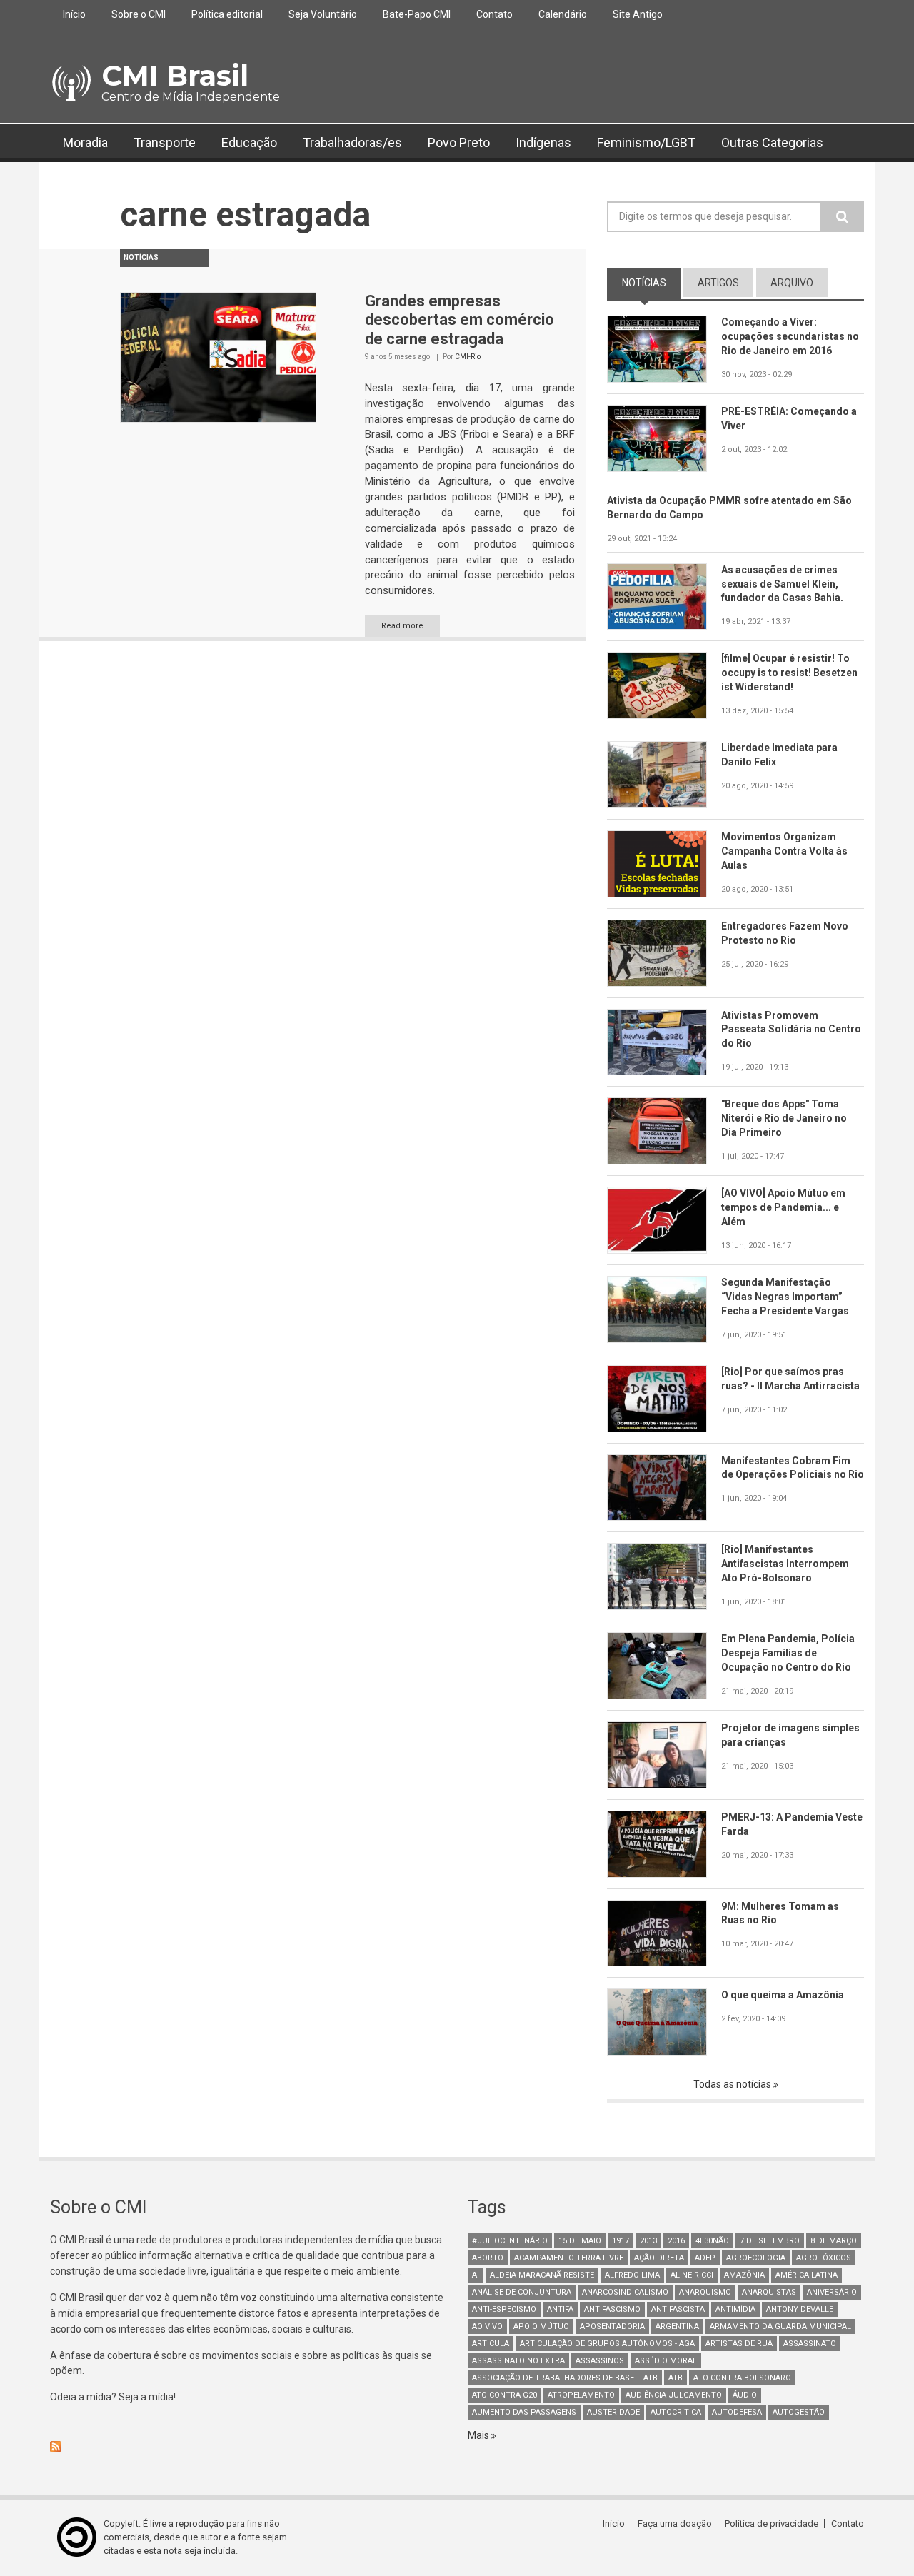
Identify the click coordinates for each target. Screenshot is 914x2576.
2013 (648, 2241)
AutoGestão (799, 2412)
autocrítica (676, 2412)
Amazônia (744, 2275)
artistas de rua (739, 2344)
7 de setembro (770, 2241)
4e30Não (712, 2241)
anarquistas (769, 2292)
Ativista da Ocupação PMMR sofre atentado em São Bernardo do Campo (729, 508)
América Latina (807, 2275)
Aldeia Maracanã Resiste (542, 2275)
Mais (479, 2435)
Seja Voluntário (323, 14)
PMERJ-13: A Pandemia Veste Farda (792, 1824)
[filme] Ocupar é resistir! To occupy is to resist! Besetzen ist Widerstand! (789, 673)
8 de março (834, 2241)
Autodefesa (737, 2412)
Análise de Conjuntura (522, 2292)
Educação (249, 142)
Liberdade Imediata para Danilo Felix (779, 755)
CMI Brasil (175, 75)
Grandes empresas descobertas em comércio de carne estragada (459, 320)
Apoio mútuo (541, 2326)
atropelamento (581, 2395)
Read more (402, 626)
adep (705, 2258)
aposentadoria (612, 2326)
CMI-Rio (468, 357)
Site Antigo (638, 14)
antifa (560, 2309)
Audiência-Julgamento (674, 2395)
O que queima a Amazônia (783, 1995)
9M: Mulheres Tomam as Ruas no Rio (780, 1913)
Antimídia (735, 2309)
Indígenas (543, 142)
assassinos (600, 2361)
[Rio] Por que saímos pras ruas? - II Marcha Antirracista (790, 1379)
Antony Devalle (800, 2309)
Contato (494, 14)
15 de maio (580, 2241)
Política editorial (227, 14)
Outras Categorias (772, 142)
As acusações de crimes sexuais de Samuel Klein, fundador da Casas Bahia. (782, 584)
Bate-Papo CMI (417, 14)
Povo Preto (459, 142)
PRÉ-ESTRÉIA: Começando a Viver (789, 418)
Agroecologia (756, 2258)
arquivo (792, 283)
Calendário (563, 14)
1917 (621, 2241)
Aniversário (832, 2292)
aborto (488, 2258)
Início (74, 14)
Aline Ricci (692, 2275)
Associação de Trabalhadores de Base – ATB (565, 2378)
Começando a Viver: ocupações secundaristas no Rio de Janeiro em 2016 (790, 336)
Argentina (677, 2326)
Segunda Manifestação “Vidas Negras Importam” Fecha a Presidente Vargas (785, 1297)
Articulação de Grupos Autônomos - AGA (607, 2344)
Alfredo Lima (632, 2275)
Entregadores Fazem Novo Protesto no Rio (785, 933)
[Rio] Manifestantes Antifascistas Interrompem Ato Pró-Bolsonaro (785, 1564)
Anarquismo (705, 2292)
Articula (491, 2344)
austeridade (613, 2412)
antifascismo (612, 2309)
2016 (676, 2241)
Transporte (165, 142)
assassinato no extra (518, 2361)
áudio (745, 2395)
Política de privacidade (772, 2524)
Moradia (85, 142)
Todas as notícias (733, 2084)
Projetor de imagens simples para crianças (790, 1735)
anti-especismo (504, 2309)
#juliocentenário (510, 2241)
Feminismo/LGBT (646, 142)
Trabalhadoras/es (352, 142)
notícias (652, 283)
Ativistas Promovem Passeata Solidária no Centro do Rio (791, 1030)
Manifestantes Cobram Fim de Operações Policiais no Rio (793, 1468)
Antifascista (678, 2309)
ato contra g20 (504, 2395)
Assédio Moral (666, 2361)
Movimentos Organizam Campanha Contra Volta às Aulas (784, 851)
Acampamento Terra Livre (569, 2258)
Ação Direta (659, 2258)
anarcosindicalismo (625, 2292)
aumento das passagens (524, 2412)
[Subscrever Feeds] (248, 2447)
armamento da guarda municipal (780, 2326)
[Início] (70, 84)
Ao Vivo (487, 2326)
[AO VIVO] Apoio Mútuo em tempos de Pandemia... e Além (783, 1207)
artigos (718, 283)
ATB (676, 2378)
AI (476, 2275)
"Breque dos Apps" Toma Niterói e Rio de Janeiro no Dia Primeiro (784, 1118)
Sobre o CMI (139, 14)
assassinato (810, 2344)
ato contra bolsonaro (742, 2378)
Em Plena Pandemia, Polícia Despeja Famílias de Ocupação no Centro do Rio (788, 1653)
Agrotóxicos (824, 2258)
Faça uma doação (675, 2524)
